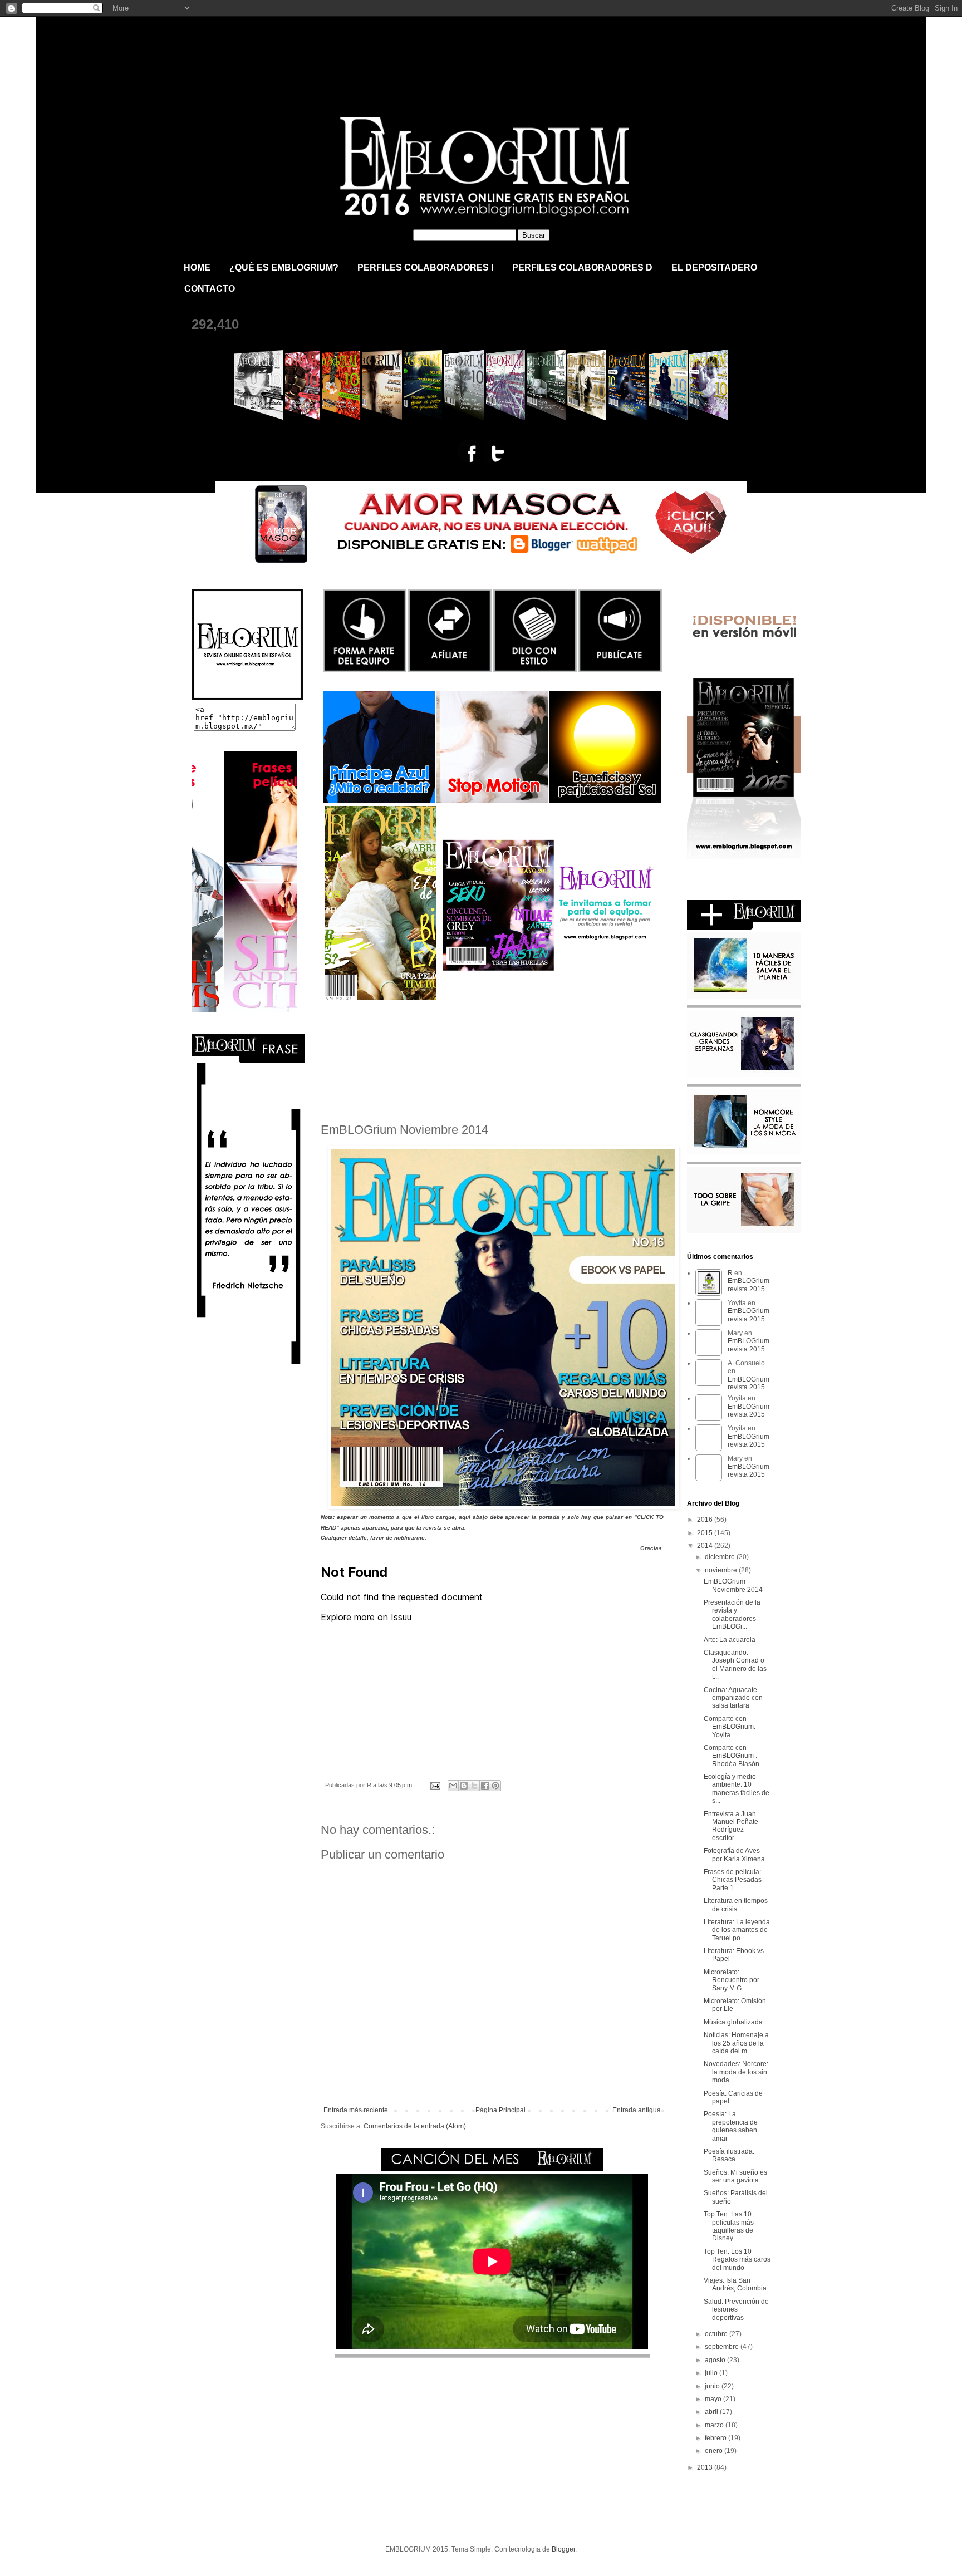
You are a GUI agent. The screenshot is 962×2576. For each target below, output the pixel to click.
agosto (716, 2360)
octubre (717, 2334)
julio (712, 2373)
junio (713, 2386)
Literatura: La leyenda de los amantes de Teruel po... (737, 1930)
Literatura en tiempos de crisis (736, 1905)
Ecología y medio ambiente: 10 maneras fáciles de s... (737, 1789)
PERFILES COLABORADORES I (425, 267)
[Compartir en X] (474, 1786)
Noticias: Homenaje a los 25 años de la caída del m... (736, 2043)
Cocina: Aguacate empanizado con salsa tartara (733, 1698)
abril (712, 2412)
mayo (714, 2399)
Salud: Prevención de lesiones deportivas (736, 2310)
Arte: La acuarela (730, 1640)
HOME (197, 267)
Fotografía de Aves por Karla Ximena (734, 1855)
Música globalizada (733, 2022)
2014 (706, 1546)
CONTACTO (210, 289)
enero (715, 2451)
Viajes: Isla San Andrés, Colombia (735, 2284)
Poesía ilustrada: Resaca (729, 2155)
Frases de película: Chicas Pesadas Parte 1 (733, 1880)
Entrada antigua (637, 2110)
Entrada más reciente (356, 2110)
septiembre (723, 2347)
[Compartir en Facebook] (485, 1786)
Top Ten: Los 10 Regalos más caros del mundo (737, 2260)
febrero (716, 2438)
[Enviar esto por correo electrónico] (453, 1786)
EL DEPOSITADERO (714, 267)
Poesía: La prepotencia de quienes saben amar (731, 2126)
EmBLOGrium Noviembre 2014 (733, 1585)
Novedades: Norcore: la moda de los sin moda (736, 2072)
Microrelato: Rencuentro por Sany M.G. (732, 1980)
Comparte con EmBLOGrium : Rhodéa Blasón (732, 1756)
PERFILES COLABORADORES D (582, 267)
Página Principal (500, 2110)
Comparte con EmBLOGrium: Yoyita (730, 1727)
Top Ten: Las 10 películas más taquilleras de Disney (729, 2226)
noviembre (722, 1570)
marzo (715, 2425)
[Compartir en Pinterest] (495, 1786)
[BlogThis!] (464, 1786)
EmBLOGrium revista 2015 (307, 47)
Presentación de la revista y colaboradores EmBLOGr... (732, 1614)
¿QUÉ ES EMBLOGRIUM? (284, 267)
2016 (706, 1520)
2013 (706, 2467)
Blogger (563, 2549)
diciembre (721, 1557)
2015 (706, 1533)
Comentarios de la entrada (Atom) (415, 2126)
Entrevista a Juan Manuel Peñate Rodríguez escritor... (731, 1826)
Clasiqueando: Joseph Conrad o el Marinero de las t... (735, 1665)
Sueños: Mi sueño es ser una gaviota (735, 2176)
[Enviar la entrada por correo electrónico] (435, 1785)
